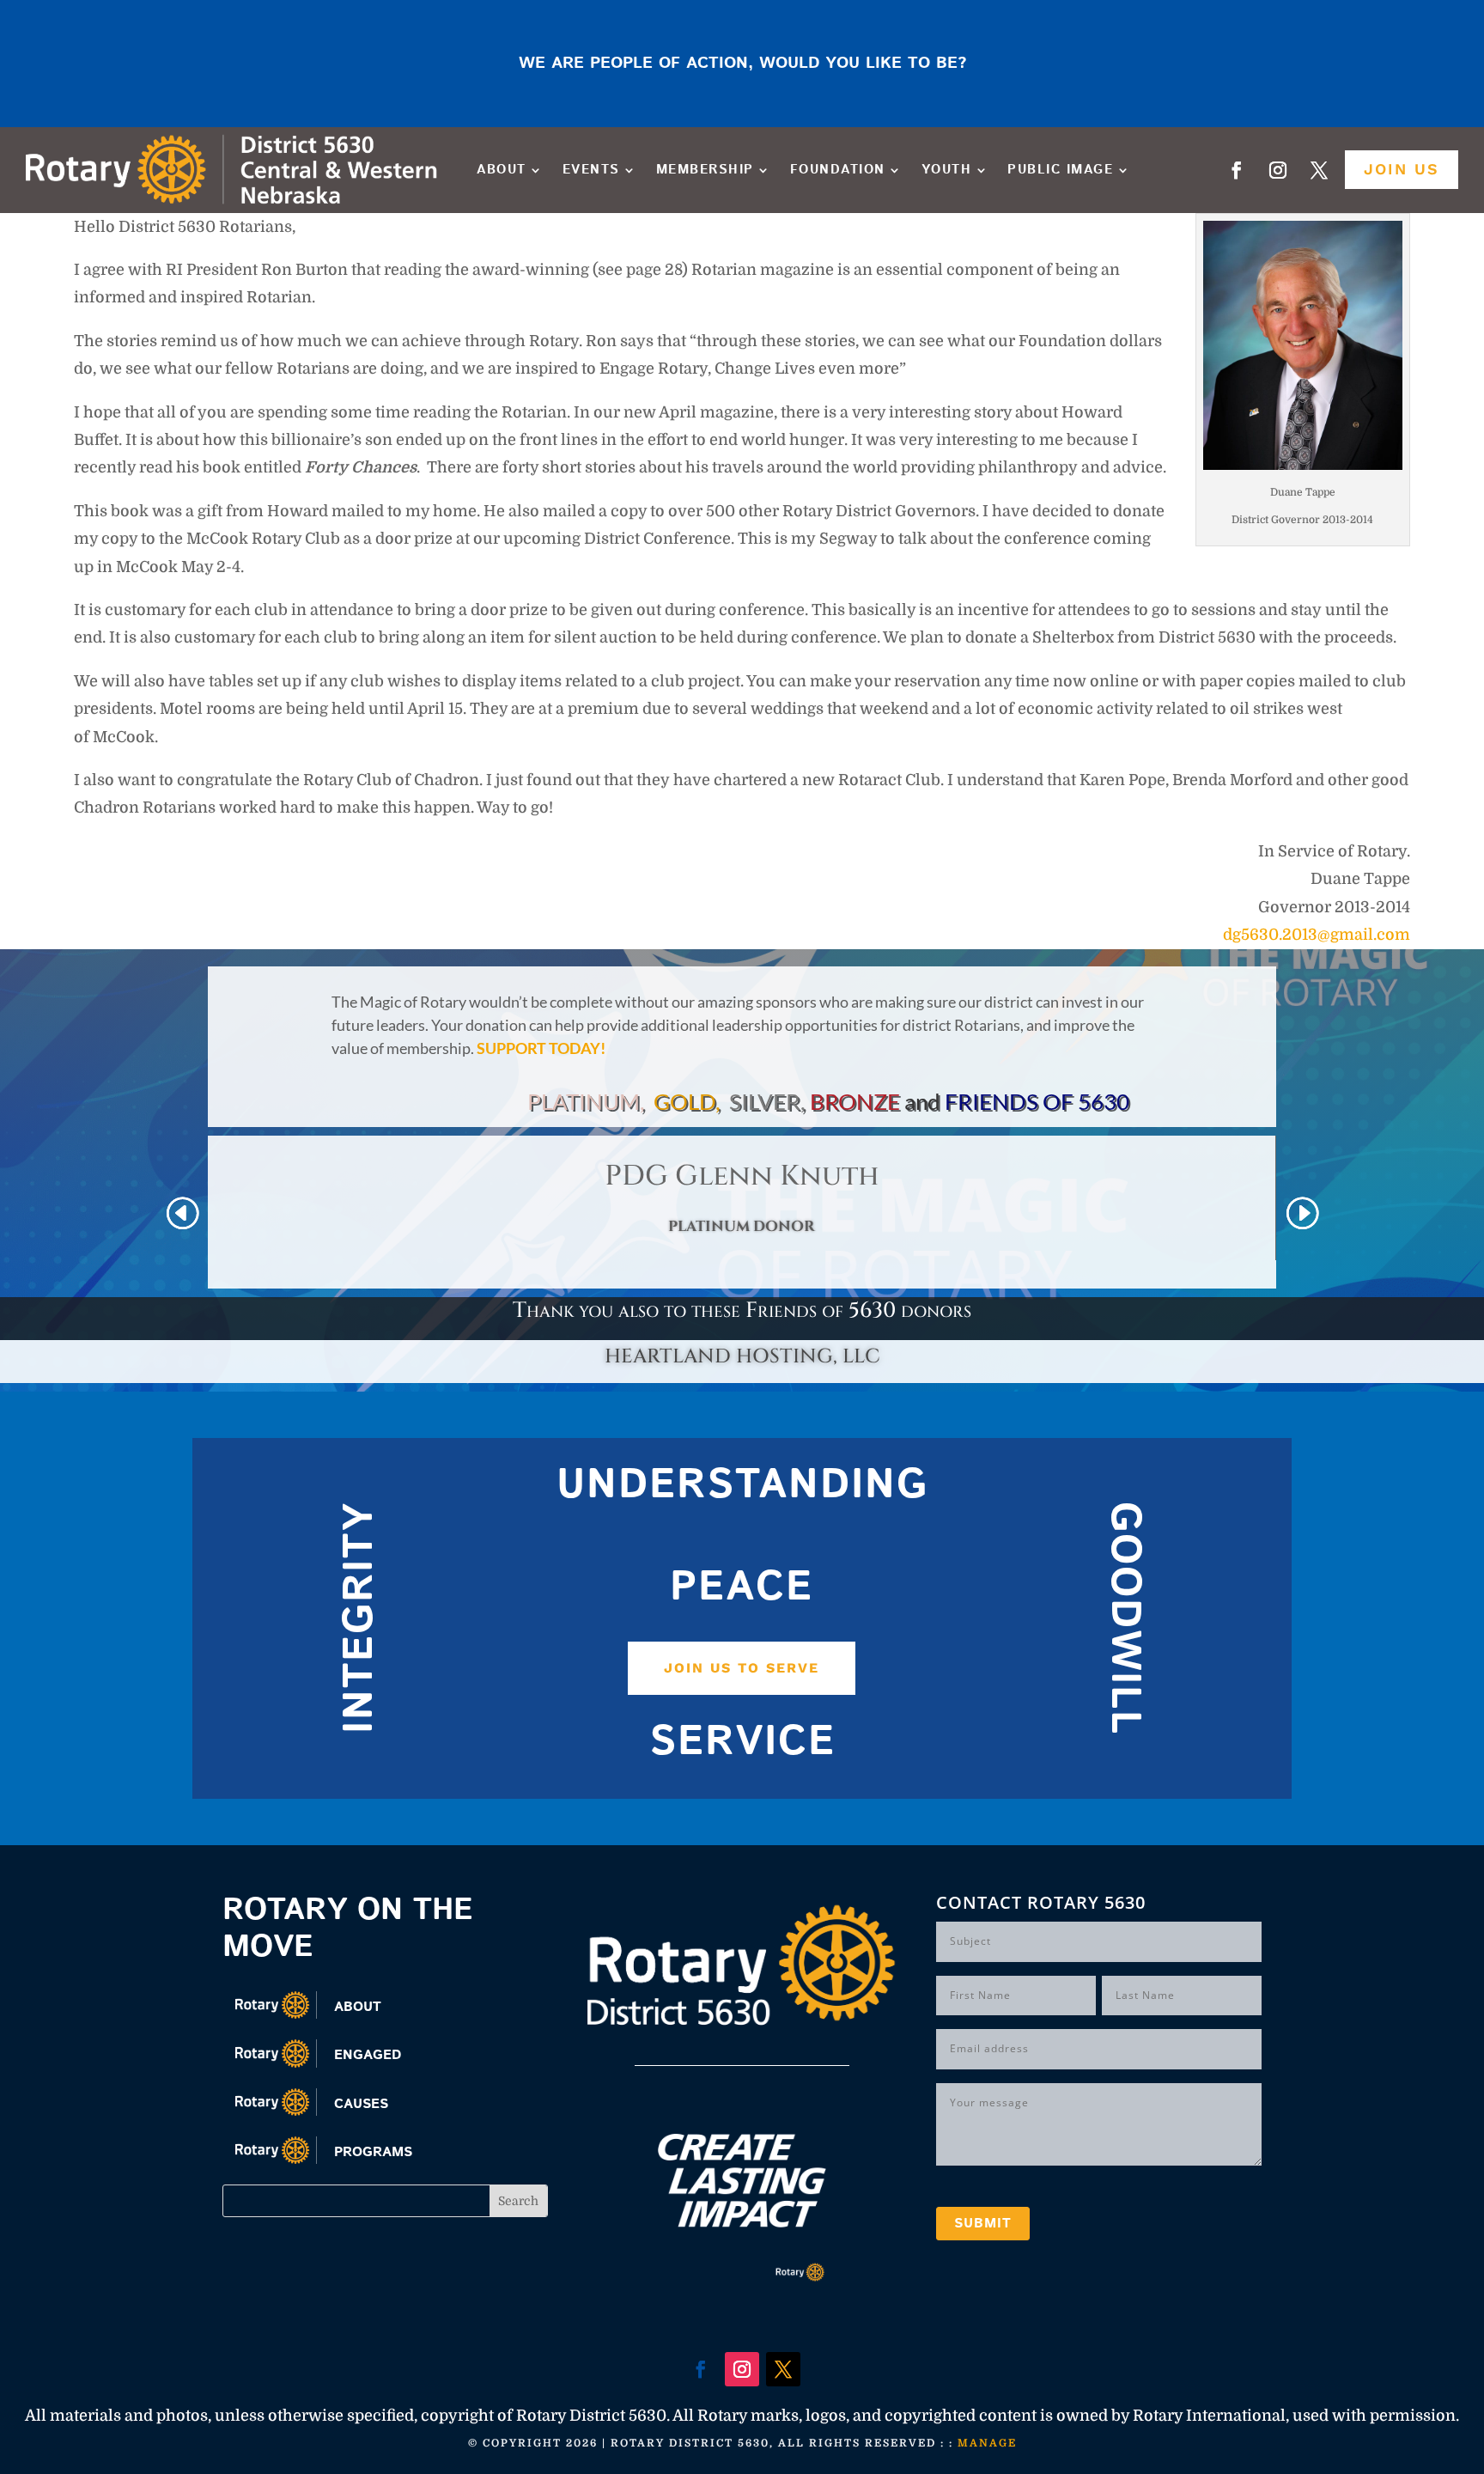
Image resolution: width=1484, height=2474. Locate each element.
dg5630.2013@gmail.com (1317, 935)
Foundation (838, 170)
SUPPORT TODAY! (541, 1048)
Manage (987, 2443)
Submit (983, 2224)
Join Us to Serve (742, 1668)
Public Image (1060, 170)
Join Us (1402, 169)
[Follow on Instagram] (1278, 170)
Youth (947, 170)
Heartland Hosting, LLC (742, 1357)
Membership (705, 170)
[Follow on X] (1319, 170)
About (502, 170)
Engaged (368, 2055)
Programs (373, 2152)
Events (591, 170)
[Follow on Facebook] (1237, 170)
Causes (361, 2104)
